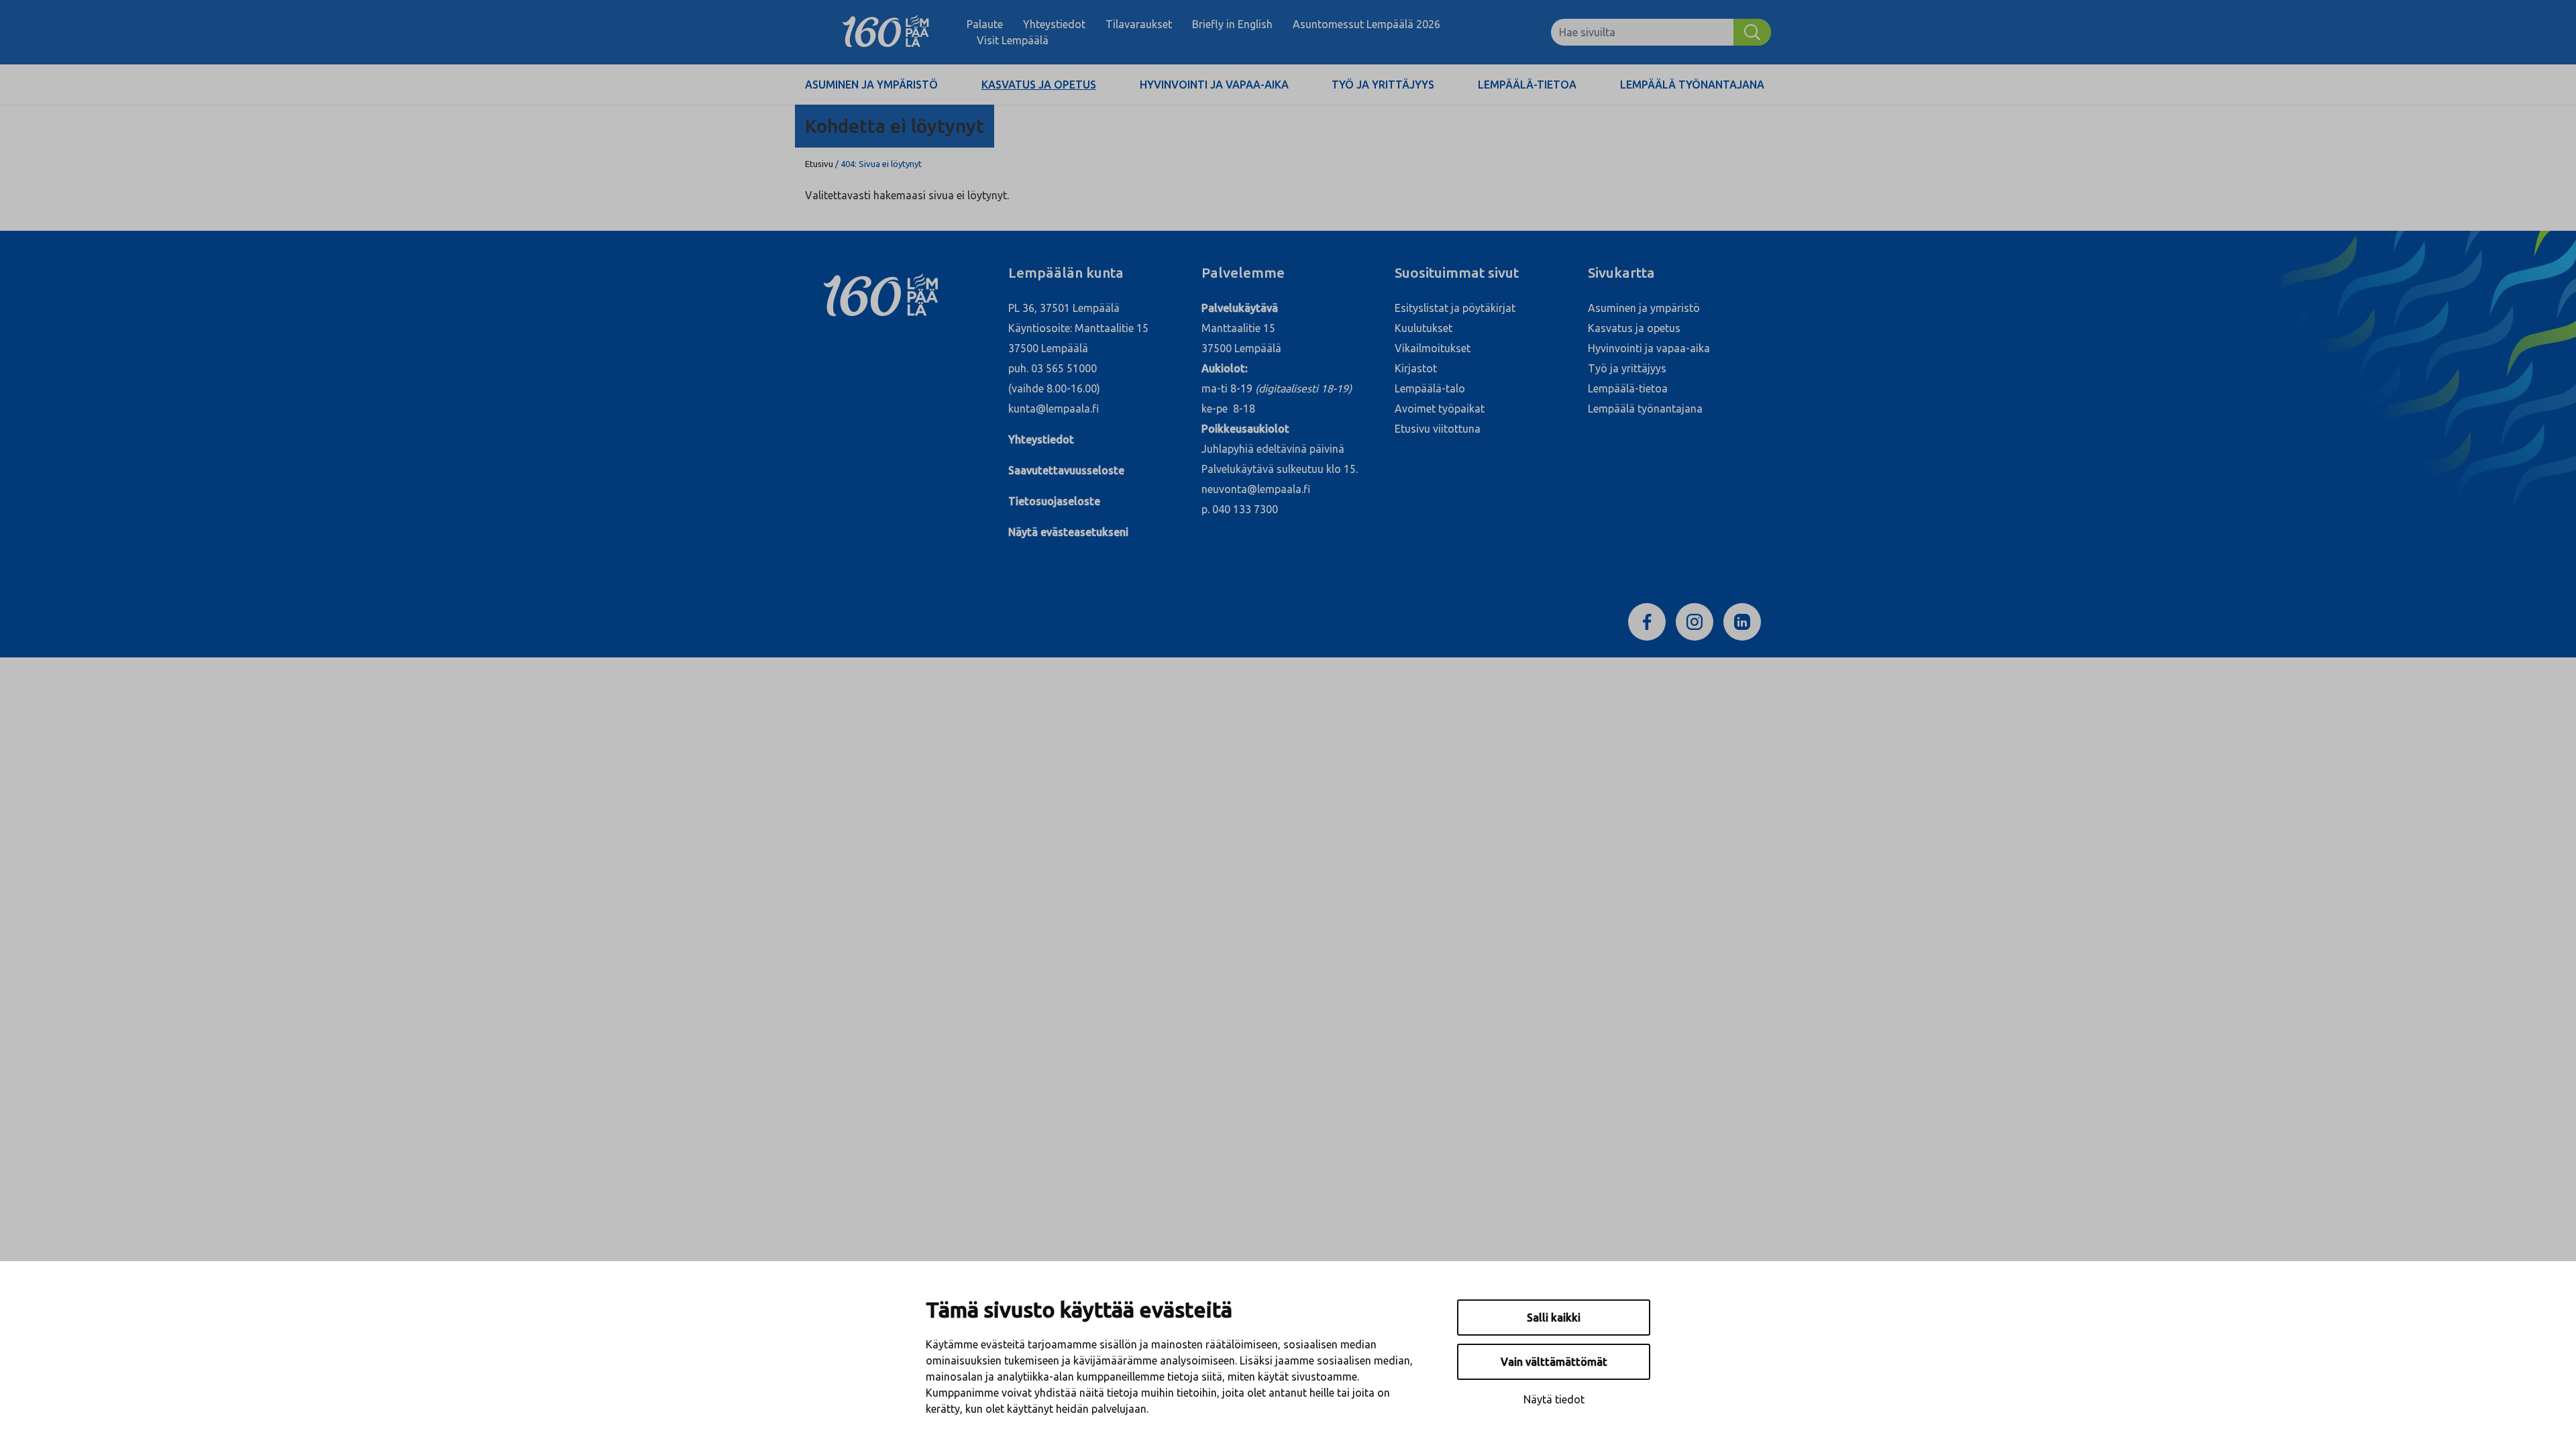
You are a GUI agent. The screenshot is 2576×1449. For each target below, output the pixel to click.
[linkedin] (1742, 621)
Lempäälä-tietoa (1527, 85)
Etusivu (819, 164)
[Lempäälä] (886, 32)
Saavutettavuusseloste (1066, 470)
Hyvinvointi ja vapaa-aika (1214, 85)
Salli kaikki (1554, 1318)
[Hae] (1752, 32)
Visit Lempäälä (1013, 40)
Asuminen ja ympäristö (871, 85)
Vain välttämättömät (1554, 1362)
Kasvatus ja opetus (1039, 85)
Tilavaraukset (1139, 24)
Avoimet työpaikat (1440, 409)
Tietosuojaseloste (1054, 501)
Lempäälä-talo (1430, 388)
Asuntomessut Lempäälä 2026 (1366, 24)
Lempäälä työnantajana (1692, 85)
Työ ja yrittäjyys (1383, 85)
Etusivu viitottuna (1438, 429)
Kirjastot (1416, 368)
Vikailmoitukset (1433, 348)
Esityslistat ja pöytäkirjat (1455, 308)
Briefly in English (1232, 24)
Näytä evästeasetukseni (1068, 532)
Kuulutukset (1424, 328)
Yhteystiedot (1054, 24)
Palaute (985, 24)
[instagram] (1695, 621)
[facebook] (1647, 621)
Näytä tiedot (1554, 1399)
